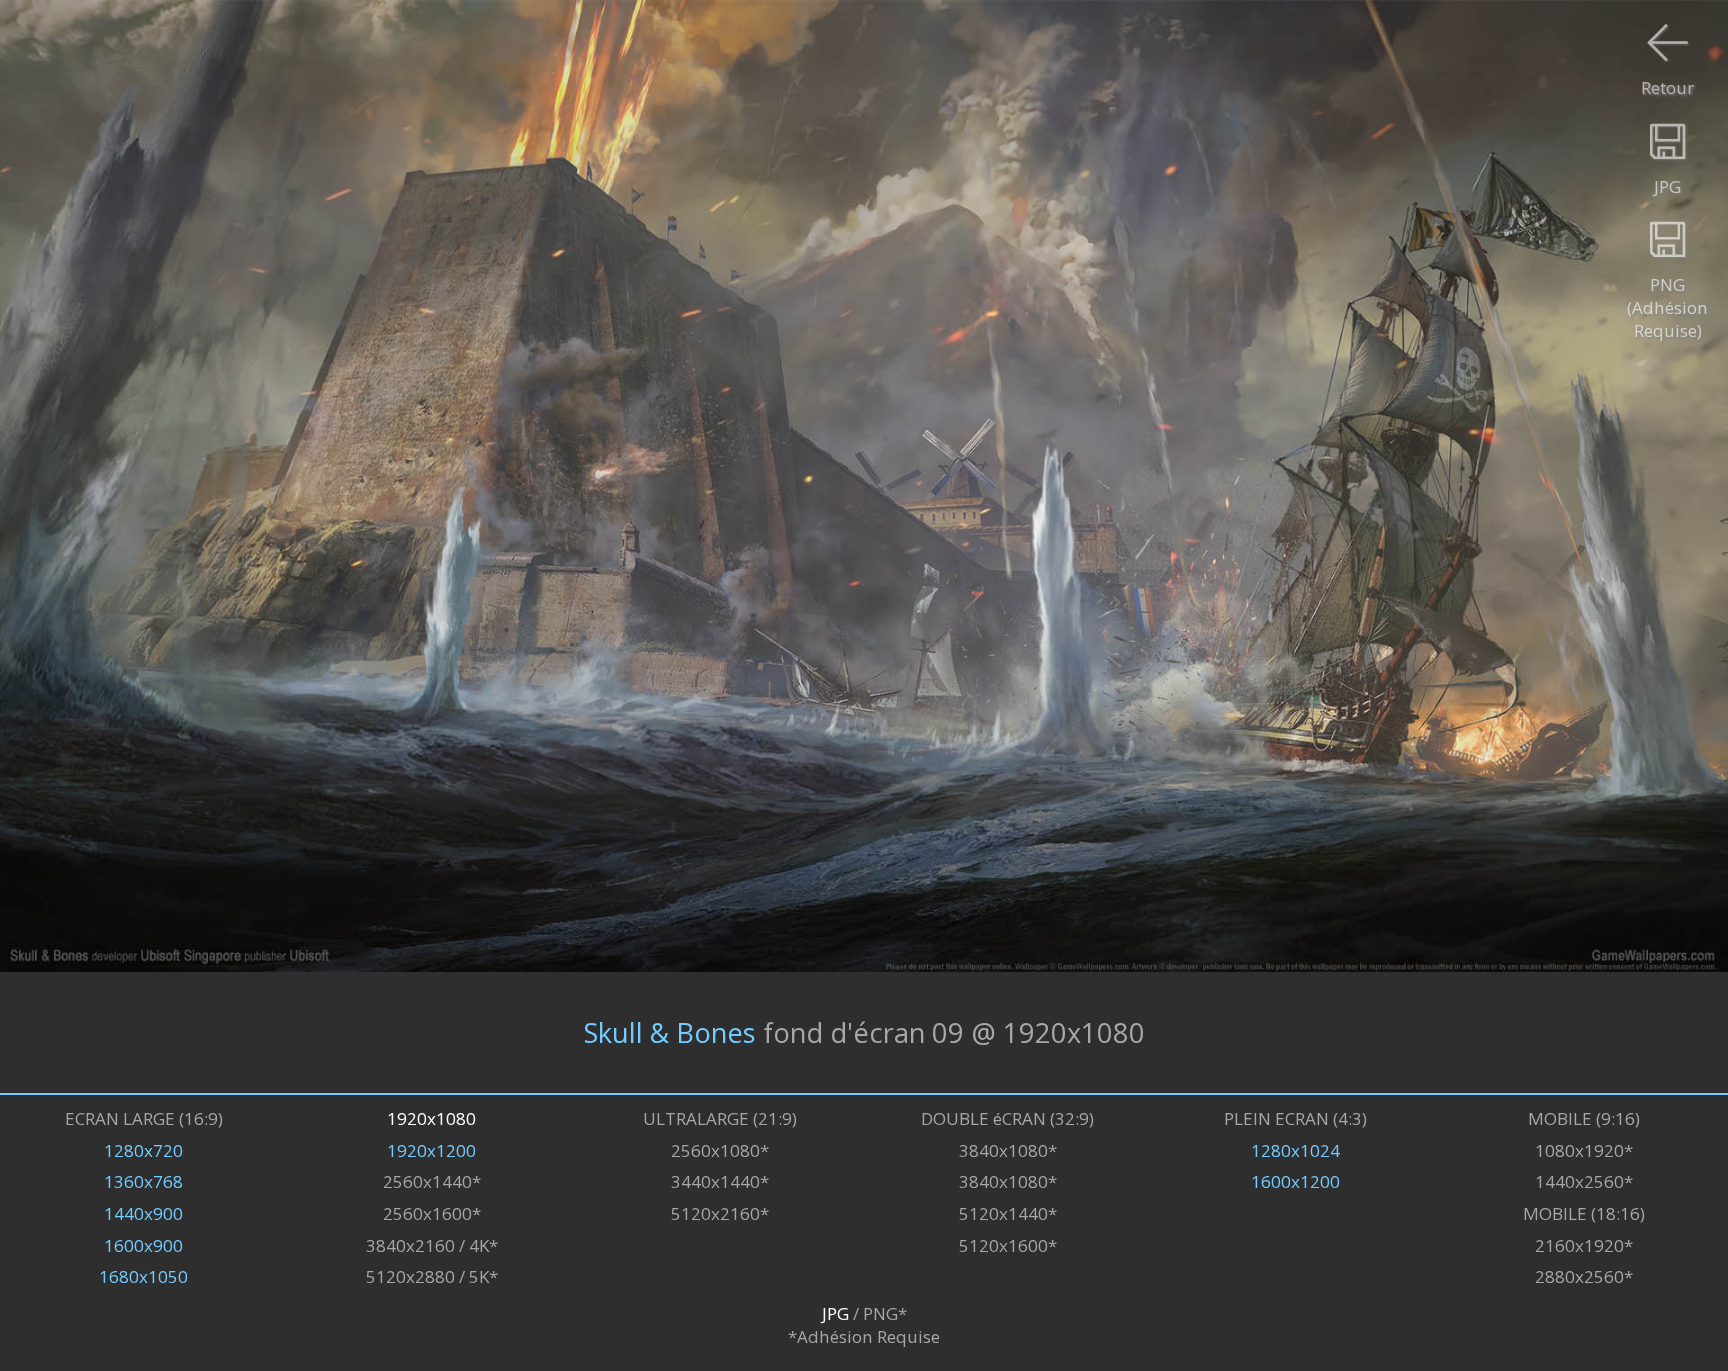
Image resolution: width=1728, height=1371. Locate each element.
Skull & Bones (670, 1032)
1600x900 (143, 1245)
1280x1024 (1295, 1150)
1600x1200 (1295, 1181)
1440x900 (143, 1213)
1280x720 (143, 1150)
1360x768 (143, 1181)
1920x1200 (431, 1150)
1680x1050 (143, 1276)
